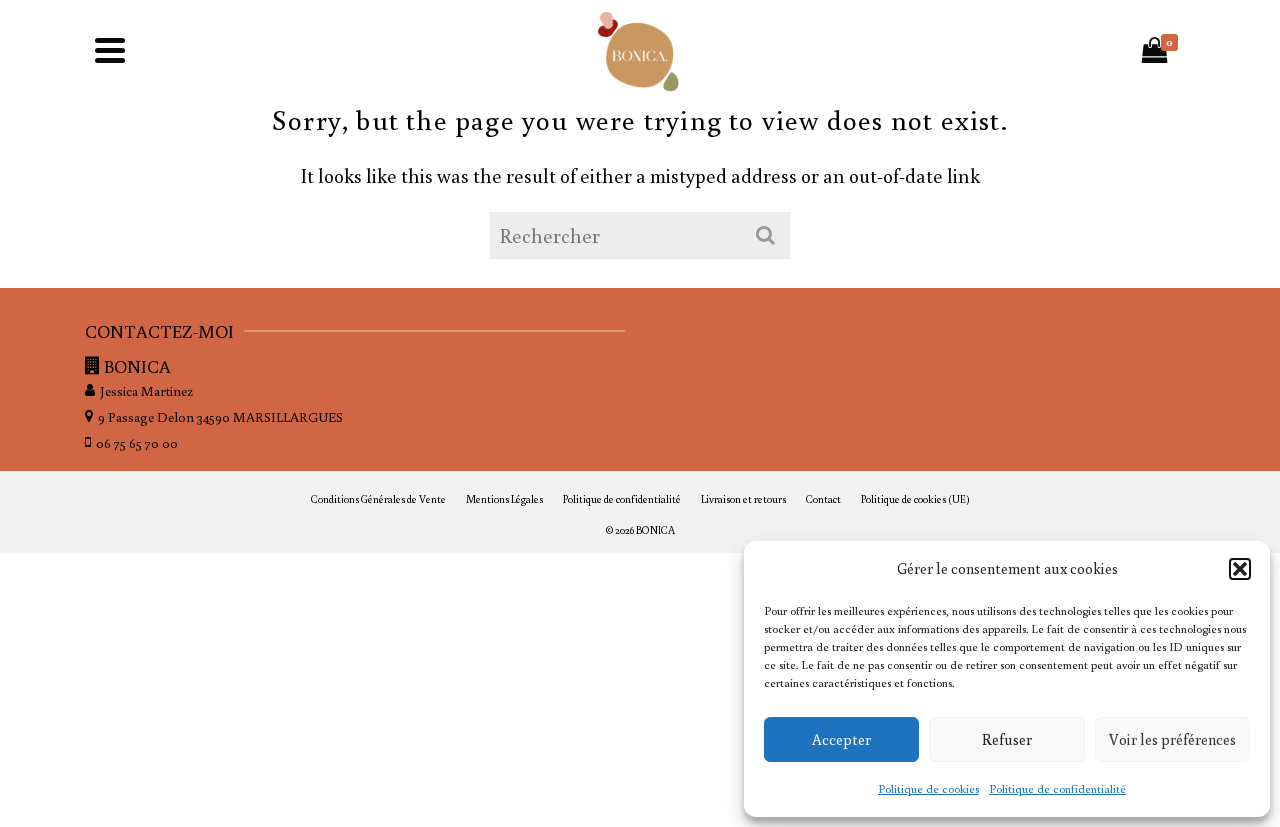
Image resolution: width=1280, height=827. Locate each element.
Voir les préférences (1172, 739)
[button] (1240, 569)
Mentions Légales (504, 499)
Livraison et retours (743, 499)
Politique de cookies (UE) (915, 499)
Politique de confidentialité (1057, 788)
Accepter (841, 739)
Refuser (1007, 739)
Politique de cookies (928, 788)
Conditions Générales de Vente (378, 499)
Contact (823, 499)
